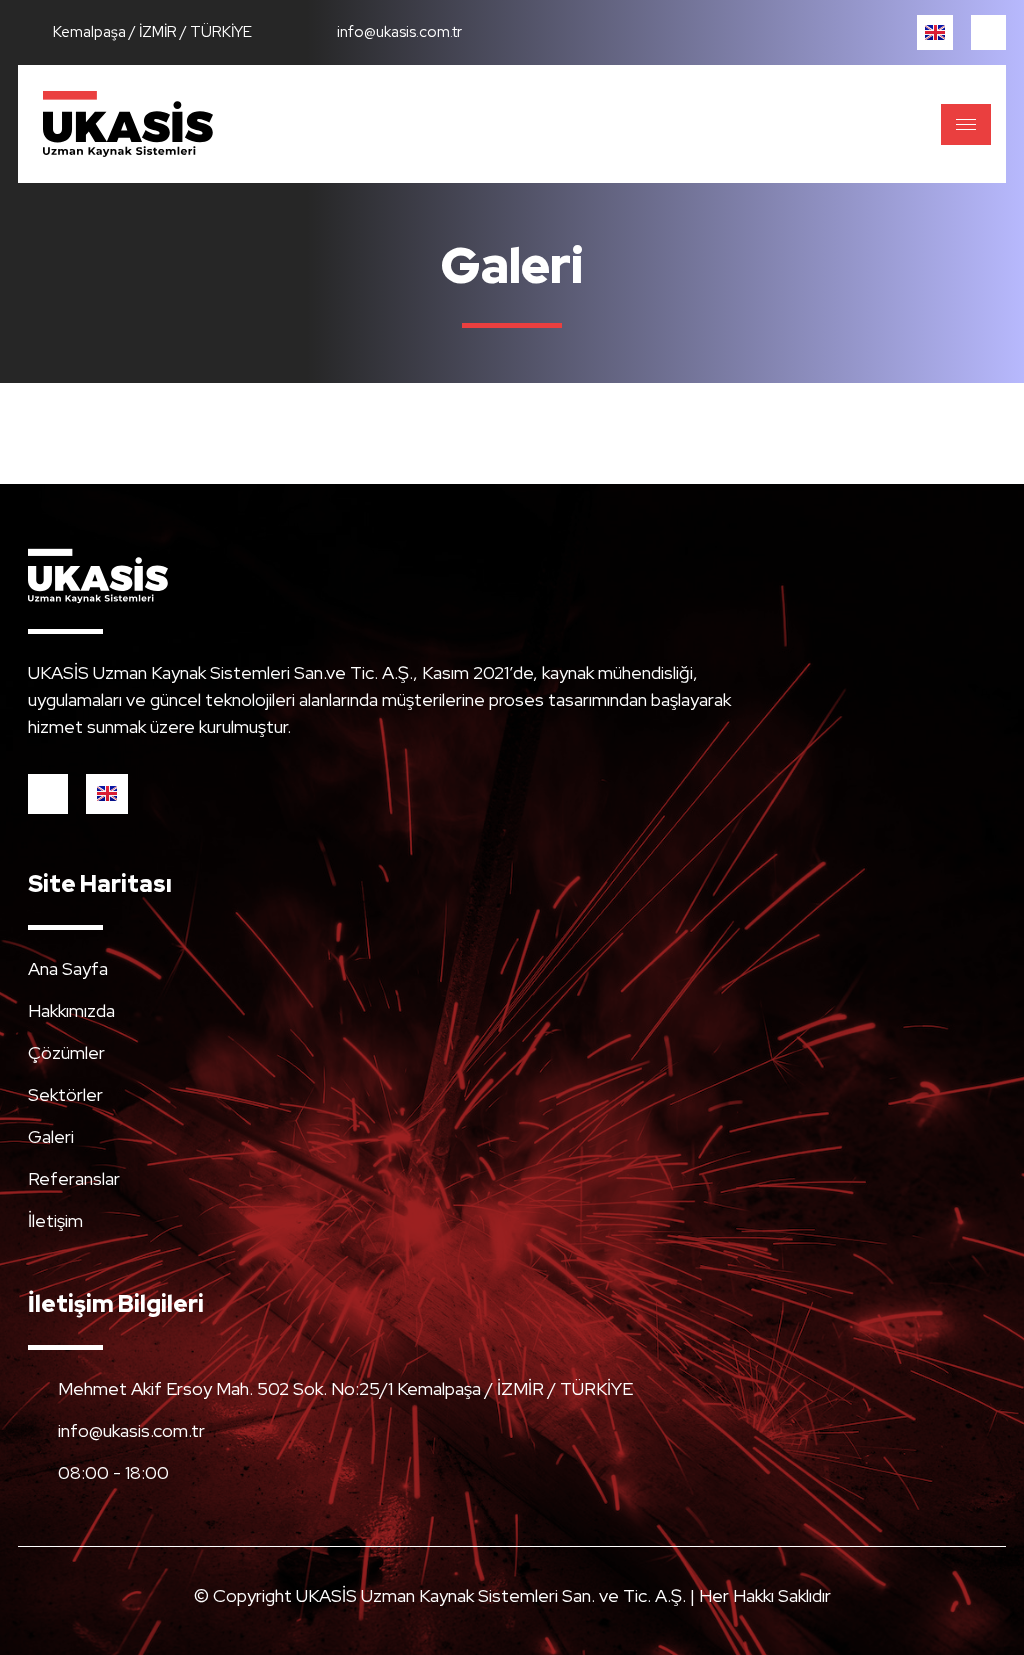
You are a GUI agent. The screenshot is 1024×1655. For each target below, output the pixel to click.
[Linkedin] (988, 32)
